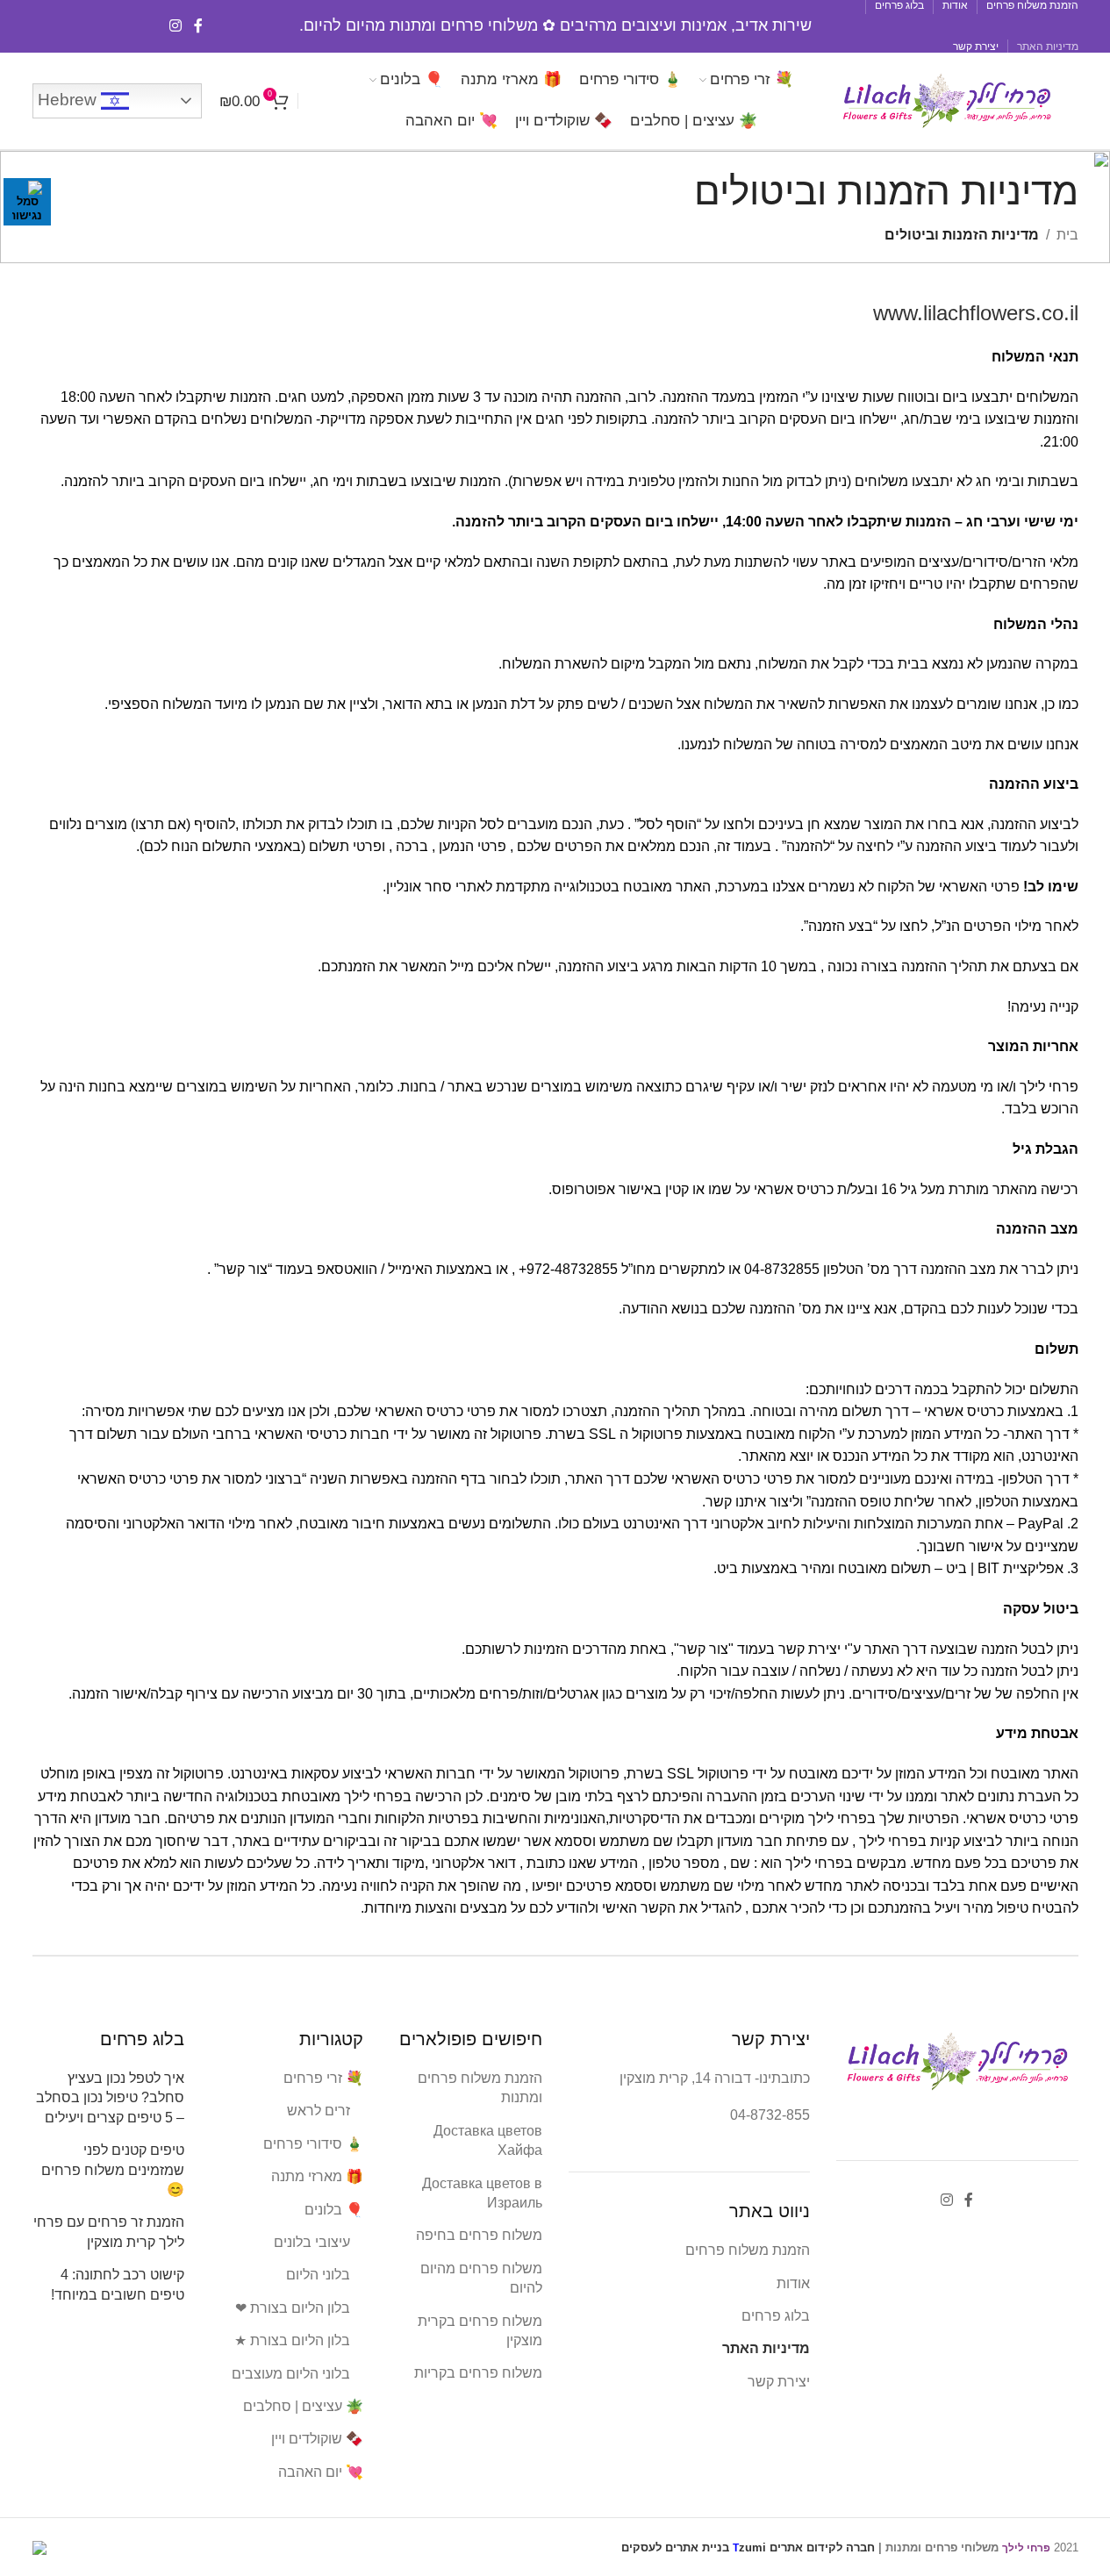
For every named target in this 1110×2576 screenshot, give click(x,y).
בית (1067, 235)
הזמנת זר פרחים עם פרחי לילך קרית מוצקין (109, 2232)
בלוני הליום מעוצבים (291, 2374)
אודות (793, 2283)
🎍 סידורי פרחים (313, 2144)
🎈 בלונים (334, 2210)
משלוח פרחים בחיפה (479, 2235)
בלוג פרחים (776, 2316)
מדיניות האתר (766, 2348)
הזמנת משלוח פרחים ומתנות (480, 2088)
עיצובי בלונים (312, 2242)
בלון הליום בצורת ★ (292, 2340)
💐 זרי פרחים (323, 2078)
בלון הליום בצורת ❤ (293, 2308)
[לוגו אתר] (947, 100)
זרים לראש (319, 2111)
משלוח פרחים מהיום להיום (481, 2278)
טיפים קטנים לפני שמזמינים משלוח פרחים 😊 (113, 2170)
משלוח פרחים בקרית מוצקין (480, 2331)
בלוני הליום (318, 2275)
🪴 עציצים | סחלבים (303, 2406)
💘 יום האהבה (321, 2472)
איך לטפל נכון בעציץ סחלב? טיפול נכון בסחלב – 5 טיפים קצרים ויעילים (110, 2098)
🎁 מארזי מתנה (317, 2176)
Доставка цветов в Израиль (482, 2193)
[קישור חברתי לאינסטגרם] (176, 26)
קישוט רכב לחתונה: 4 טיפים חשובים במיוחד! (118, 2284)
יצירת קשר (779, 2382)
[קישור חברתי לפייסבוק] (198, 26)
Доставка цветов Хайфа (488, 2140)
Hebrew (69, 100)
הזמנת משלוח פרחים (748, 2250)
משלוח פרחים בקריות (478, 2373)
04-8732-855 (770, 2115)
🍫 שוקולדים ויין (317, 2439)
